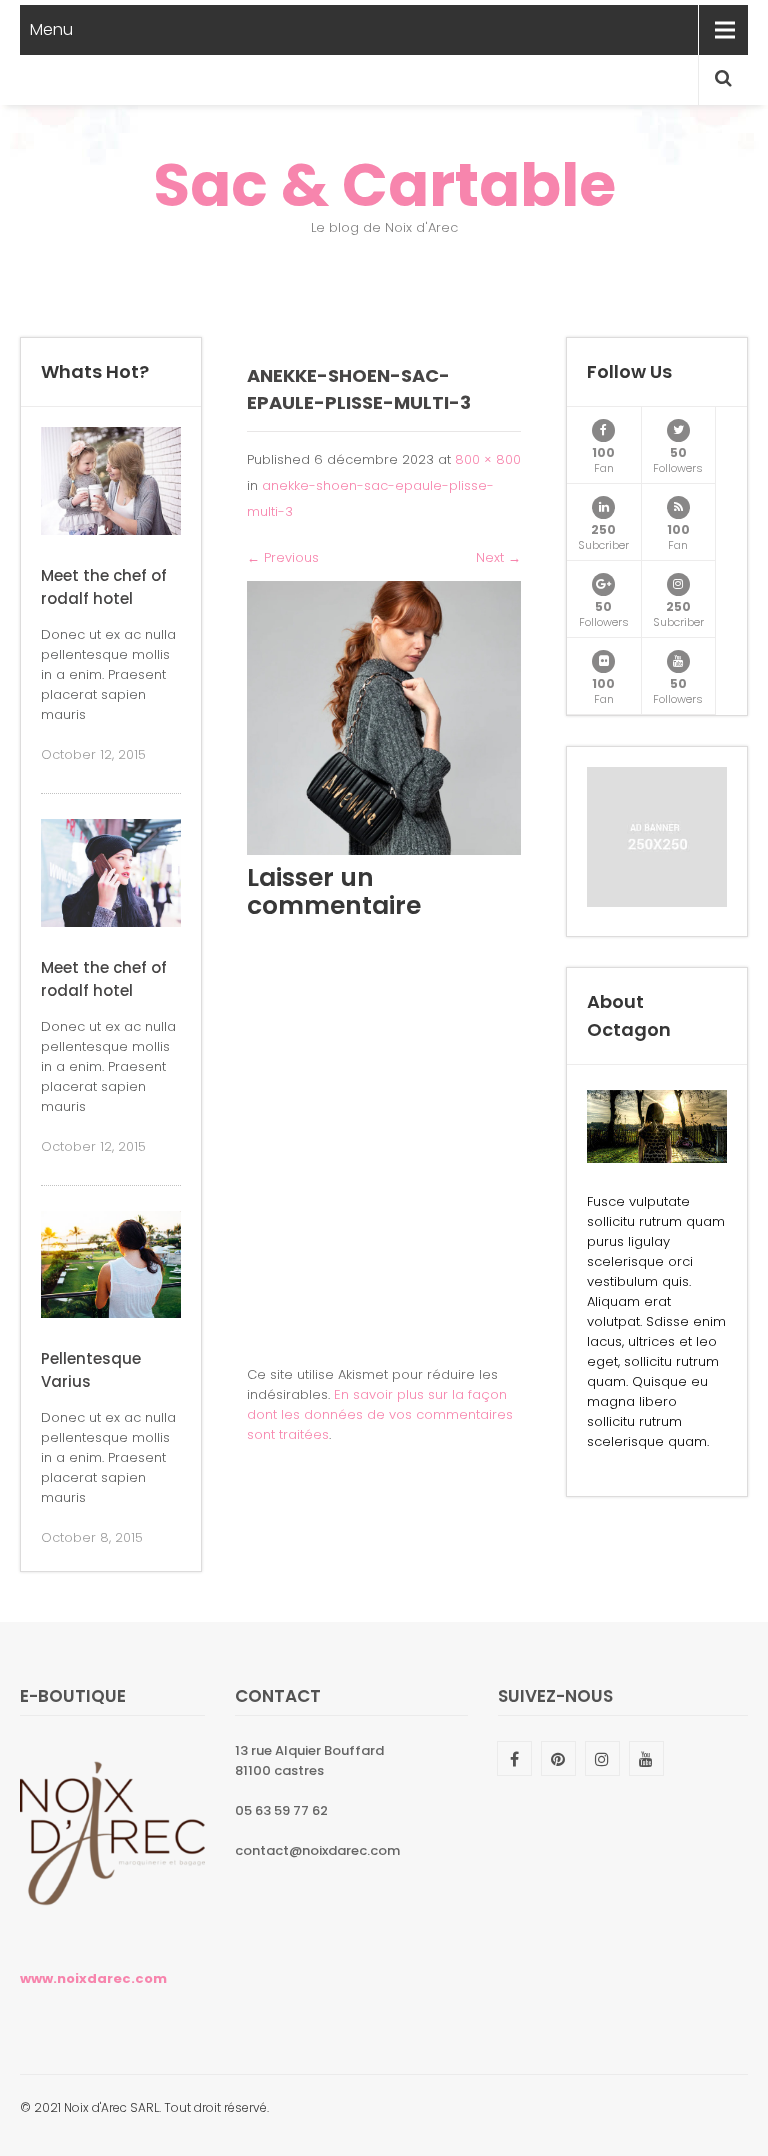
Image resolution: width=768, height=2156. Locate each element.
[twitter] (678, 430)
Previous (283, 557)
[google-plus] (603, 584)
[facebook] (603, 430)
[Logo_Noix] (112, 1930)
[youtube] (678, 661)
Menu (51, 29)
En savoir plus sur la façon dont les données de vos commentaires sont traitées (380, 1414)
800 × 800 (488, 459)
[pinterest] (558, 1758)
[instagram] (678, 584)
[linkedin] (603, 507)
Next (498, 557)
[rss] (678, 507)
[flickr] (603, 661)
